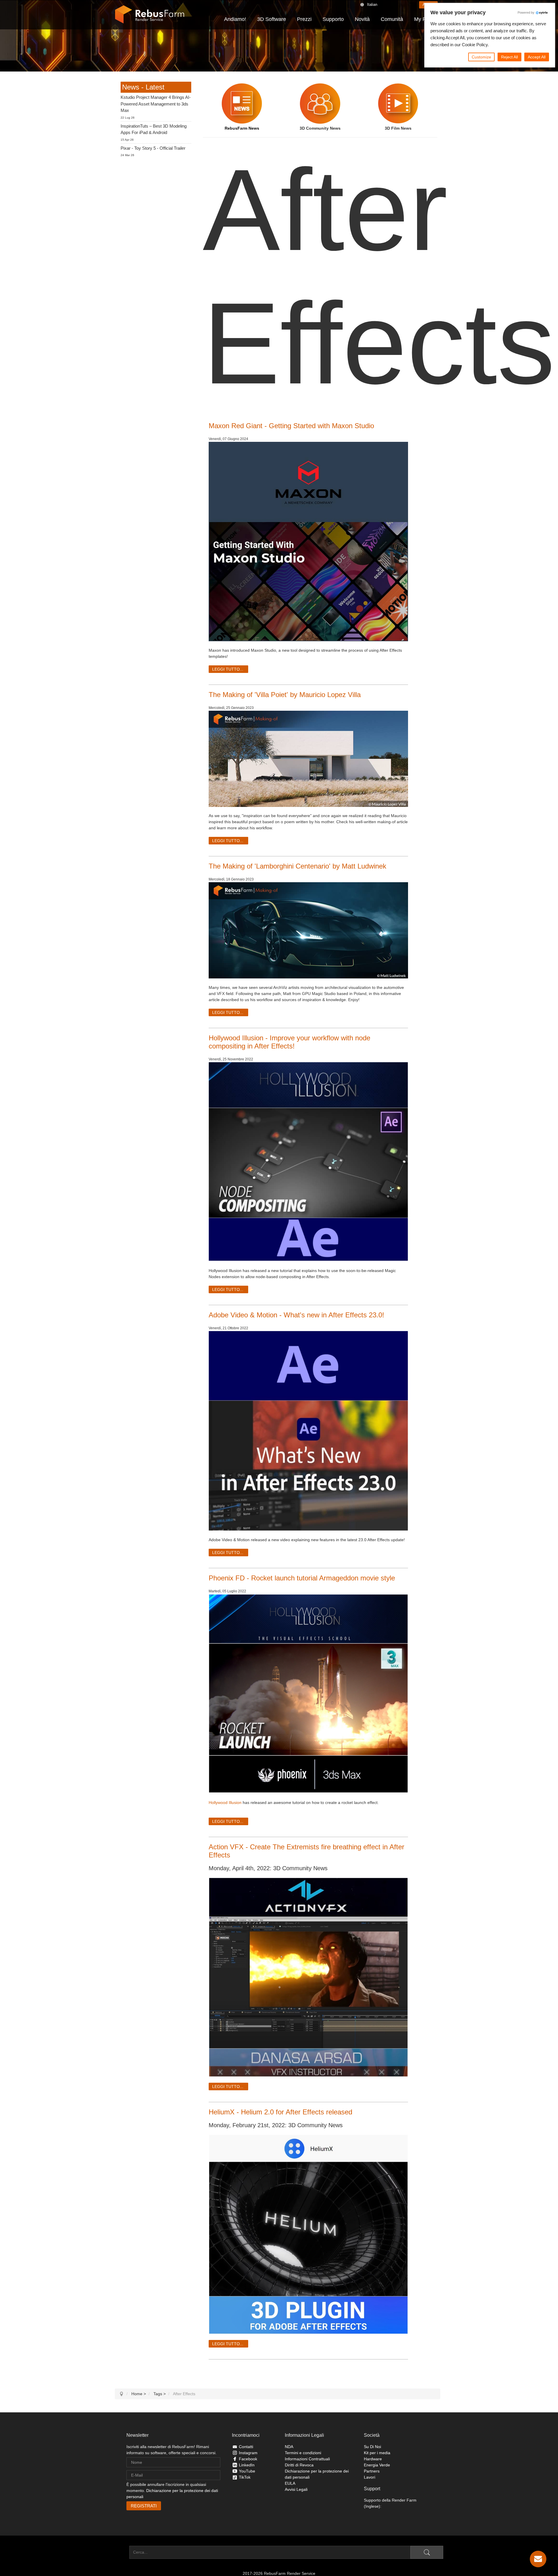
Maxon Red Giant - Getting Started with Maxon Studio (291, 426)
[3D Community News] (320, 103)
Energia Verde (377, 2465)
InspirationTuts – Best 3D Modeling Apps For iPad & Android (154, 129)
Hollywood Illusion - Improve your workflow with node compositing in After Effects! (289, 1042)
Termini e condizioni (303, 2453)
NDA (289, 2447)
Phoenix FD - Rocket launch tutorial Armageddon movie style (302, 1578)
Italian (372, 5)
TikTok (245, 2477)
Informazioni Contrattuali (307, 2459)
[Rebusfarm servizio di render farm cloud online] (150, 15)
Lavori (370, 2477)
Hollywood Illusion (225, 1803)
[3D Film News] (398, 103)
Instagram (248, 2453)
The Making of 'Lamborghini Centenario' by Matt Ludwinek (297, 866)
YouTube (247, 2471)
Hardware (373, 2459)
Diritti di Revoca (299, 2465)
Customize (481, 57)
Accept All (537, 57)
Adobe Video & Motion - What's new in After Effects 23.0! (296, 1315)
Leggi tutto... (228, 669)
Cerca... (122, 2552)
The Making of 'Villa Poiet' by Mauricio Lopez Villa (285, 695)
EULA (290, 2483)
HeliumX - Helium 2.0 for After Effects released (280, 2112)
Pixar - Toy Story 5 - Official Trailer (153, 148)
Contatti (246, 2447)
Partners (372, 2471)
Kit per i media (377, 2453)
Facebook (248, 2459)
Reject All (509, 57)
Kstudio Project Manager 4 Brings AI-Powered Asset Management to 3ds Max (156, 104)
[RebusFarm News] (242, 103)
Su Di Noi (372, 2447)
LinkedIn (247, 2465)
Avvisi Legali (296, 2489)
